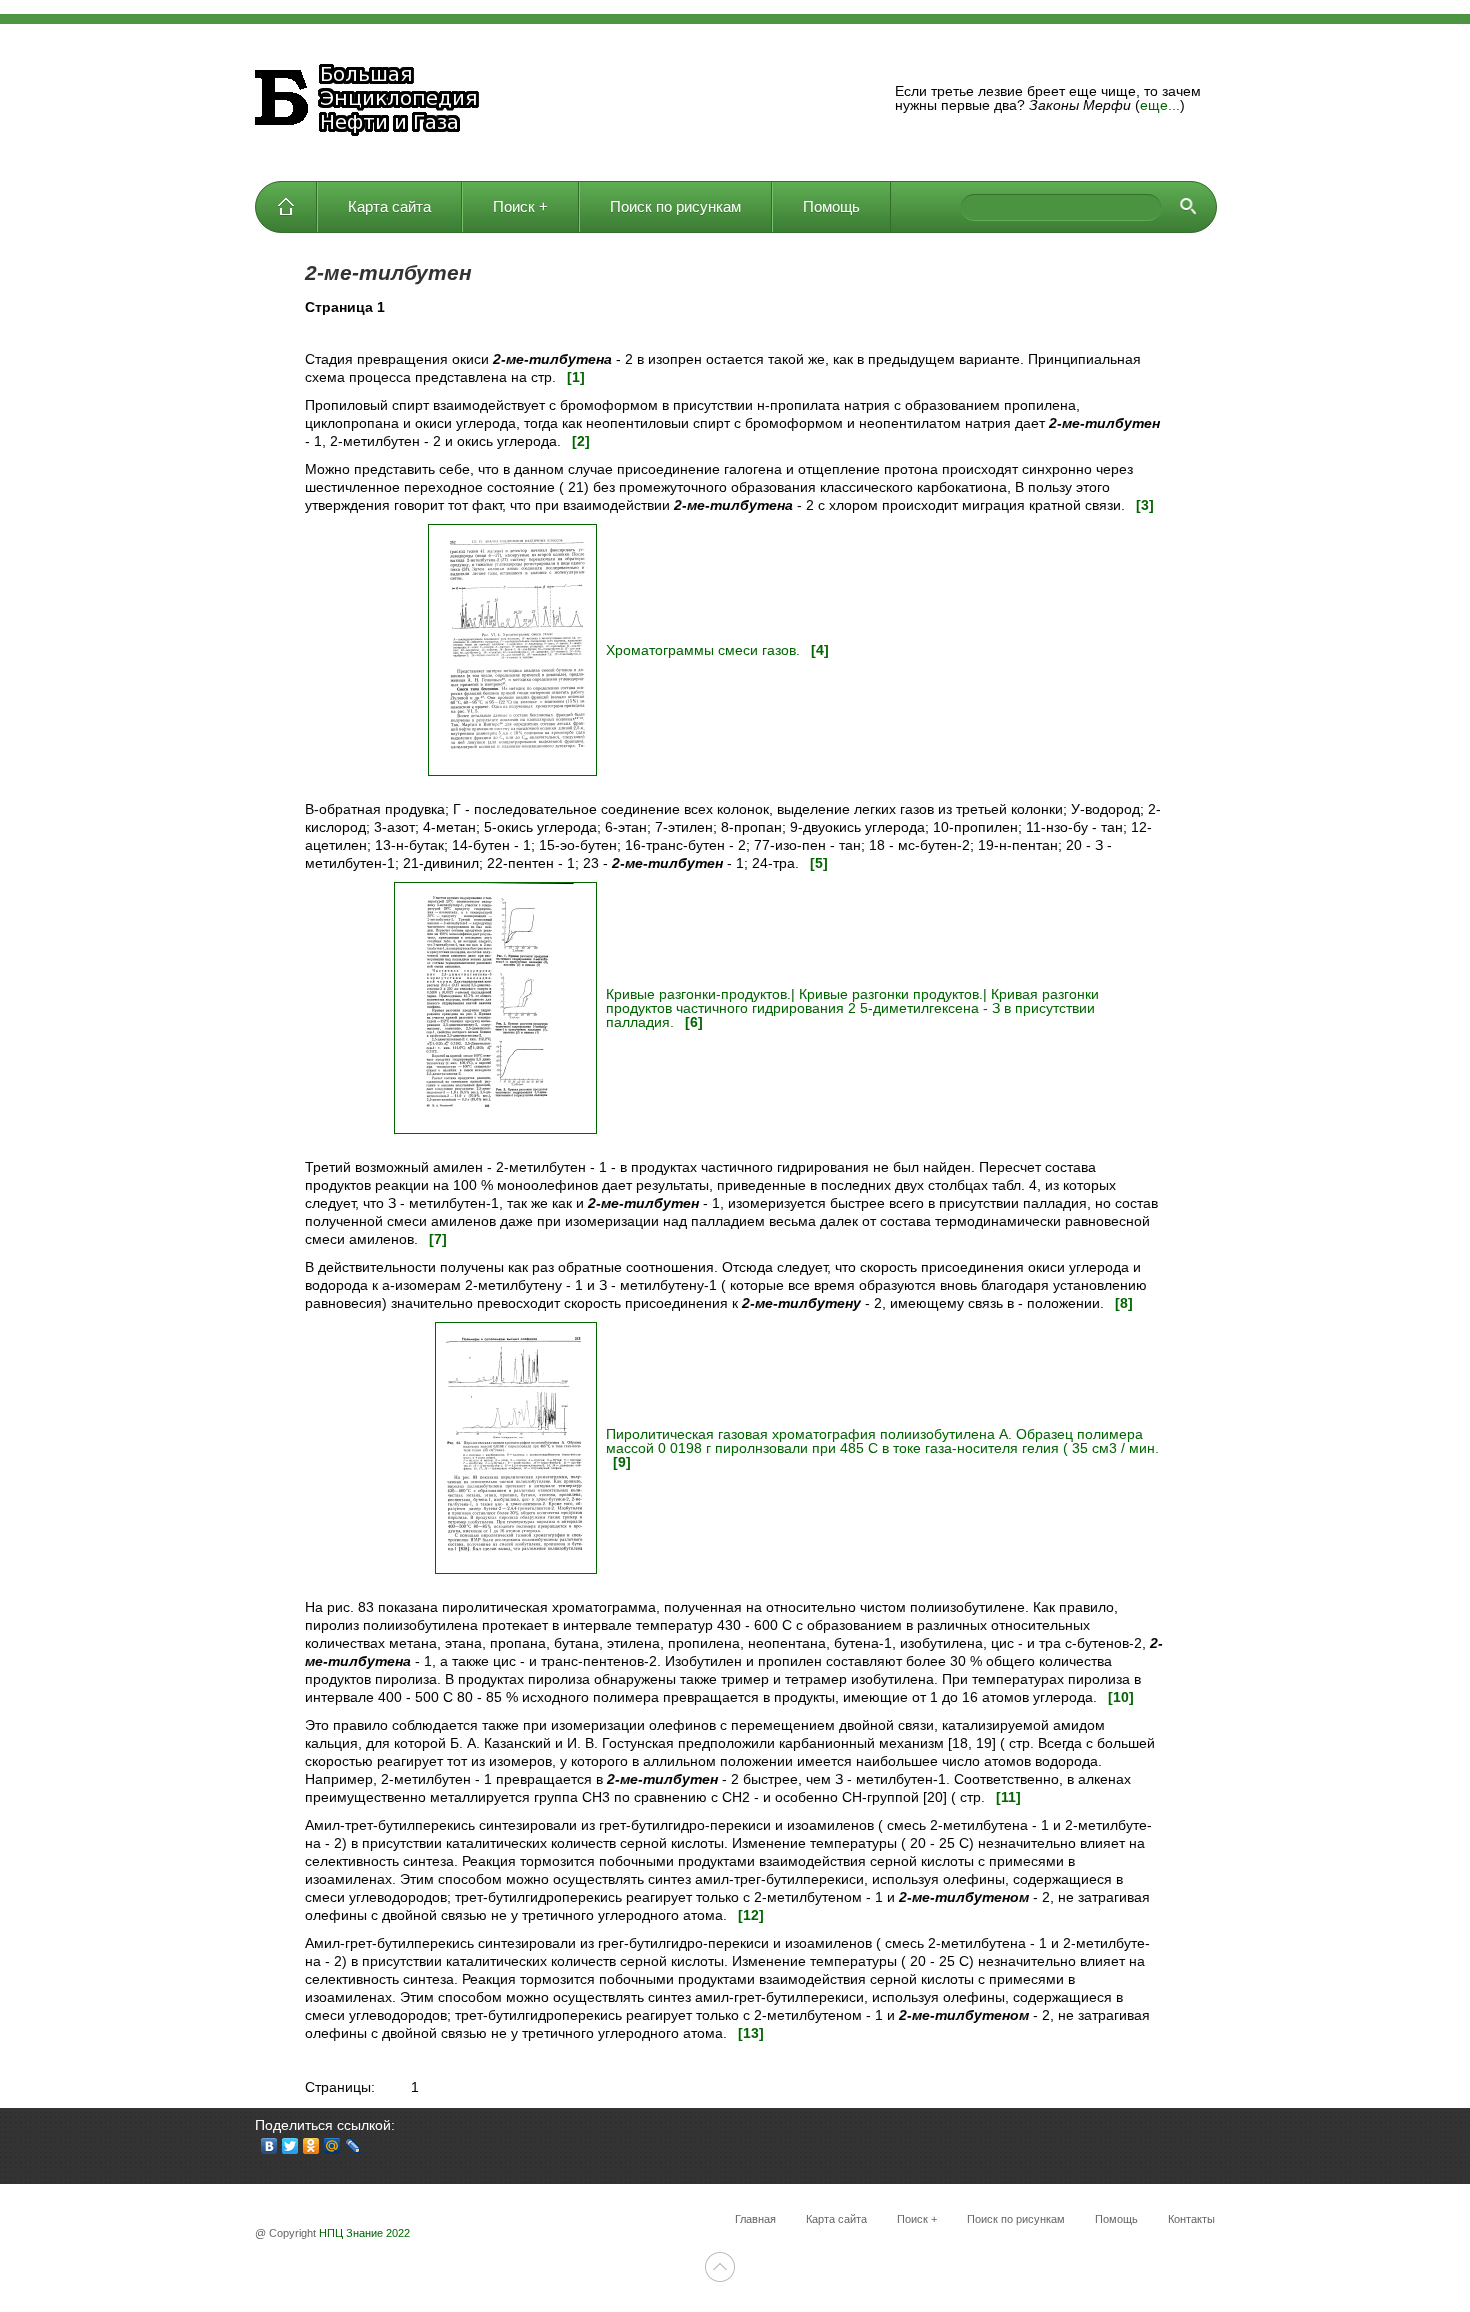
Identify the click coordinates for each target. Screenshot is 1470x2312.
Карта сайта (389, 206)
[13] (751, 2033)
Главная (286, 207)
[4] (820, 650)
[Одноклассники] (311, 2146)
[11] (1008, 1797)
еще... (1160, 105)
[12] (751, 1915)
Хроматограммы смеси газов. (705, 650)
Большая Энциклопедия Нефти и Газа (370, 102)
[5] (819, 863)
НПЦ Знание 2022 (364, 2233)
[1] (576, 377)
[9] (622, 1462)
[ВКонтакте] (269, 2146)
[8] (1124, 1303)
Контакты (1191, 2219)
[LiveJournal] (353, 2146)
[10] (1121, 1697)
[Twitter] (290, 2146)
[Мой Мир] (332, 2146)
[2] (581, 441)
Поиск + (520, 206)
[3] (1145, 505)
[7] (438, 1239)
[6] (694, 1022)
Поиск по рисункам (675, 206)
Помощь (831, 206)
